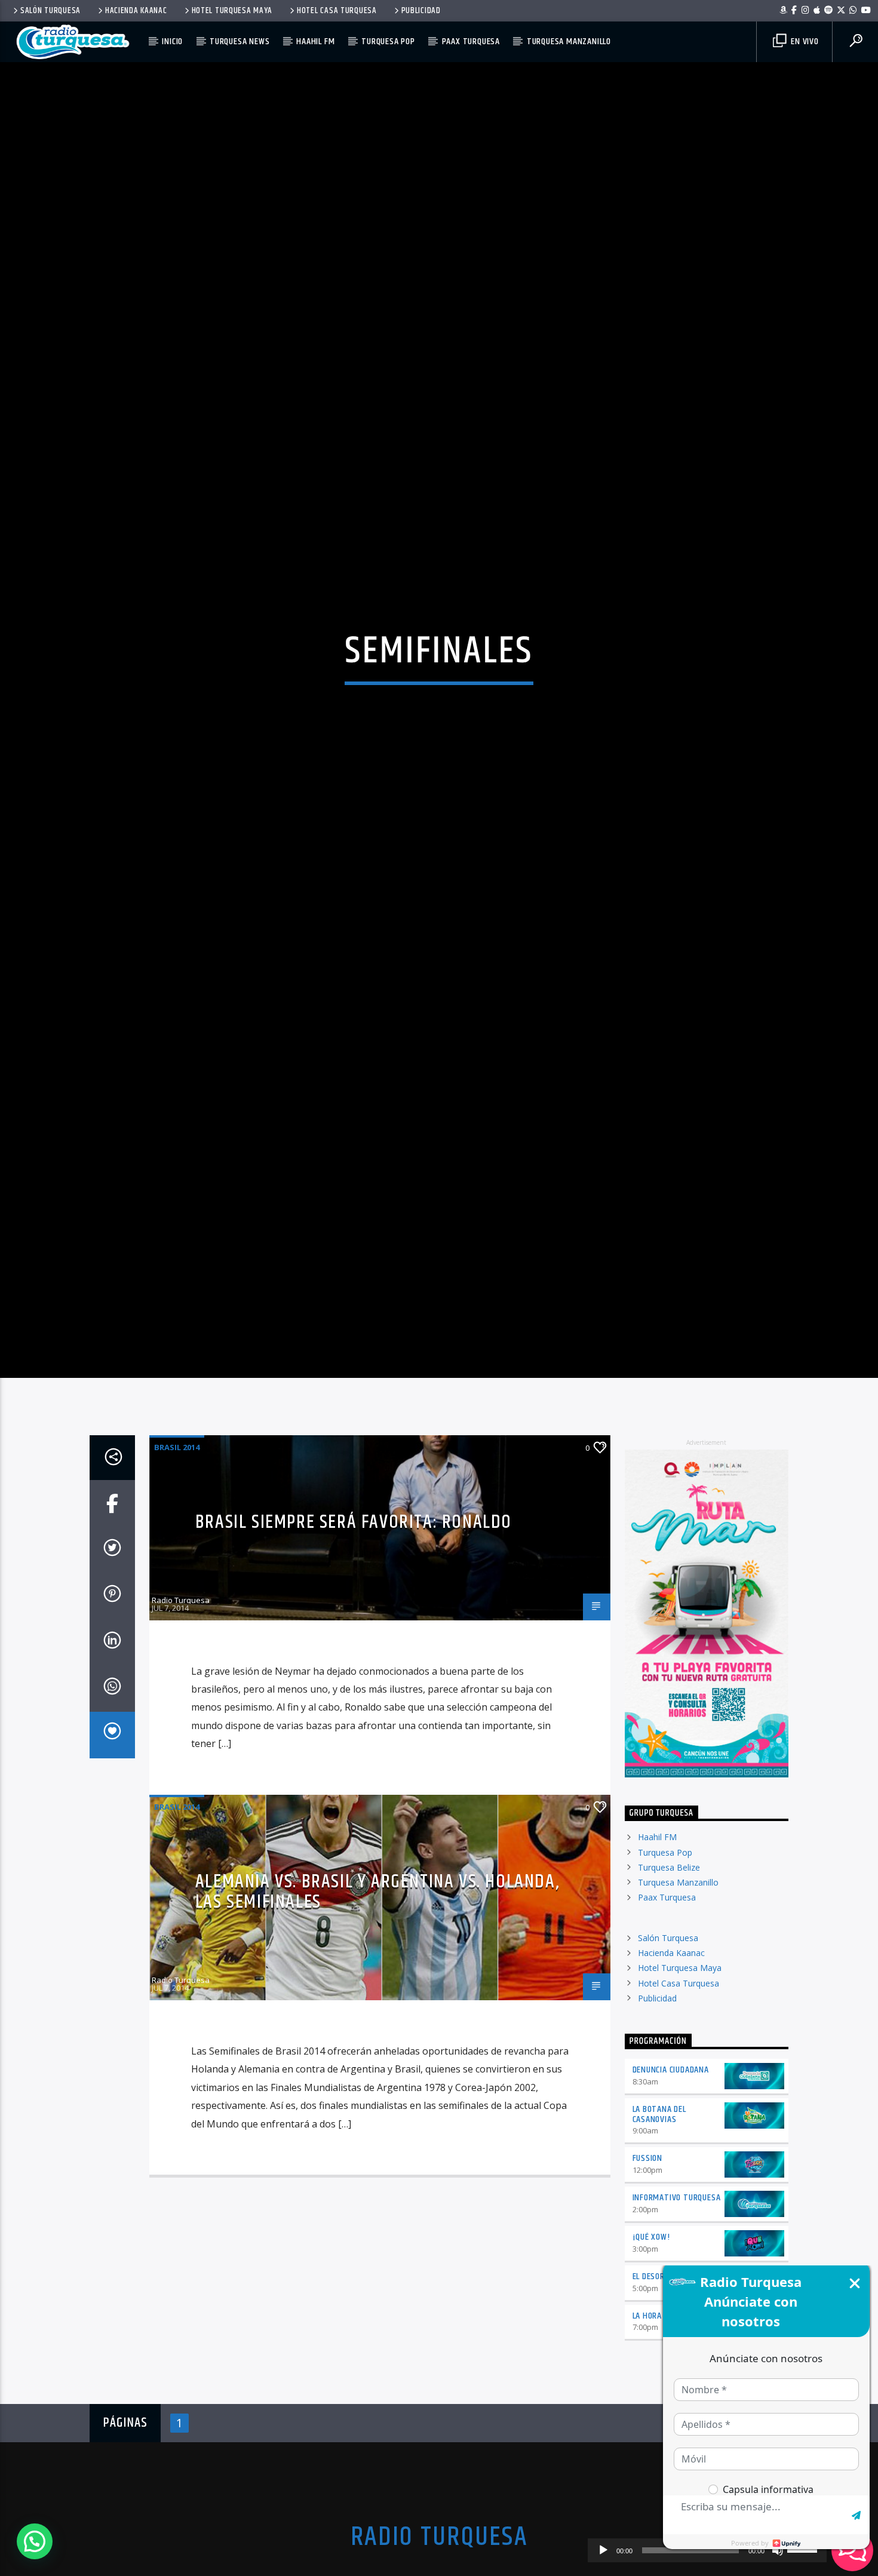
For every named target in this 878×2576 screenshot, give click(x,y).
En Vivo (803, 42)
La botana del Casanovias (659, 2202)
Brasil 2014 (177, 1535)
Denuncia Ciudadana (671, 2158)
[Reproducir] (603, 2550)
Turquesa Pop (388, 42)
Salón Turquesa (50, 11)
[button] (35, 2541)
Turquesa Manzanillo (569, 42)
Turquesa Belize (669, 1955)
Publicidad (421, 11)
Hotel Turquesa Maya (232, 11)
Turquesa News (240, 42)
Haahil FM (315, 42)
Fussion (648, 2247)
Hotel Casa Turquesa (337, 11)
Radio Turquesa (181, 1688)
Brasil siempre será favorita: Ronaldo (354, 1610)
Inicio (172, 42)
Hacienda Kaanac (136, 11)
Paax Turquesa (471, 42)
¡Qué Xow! (651, 2325)
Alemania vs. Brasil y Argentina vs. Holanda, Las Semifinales (377, 1980)
